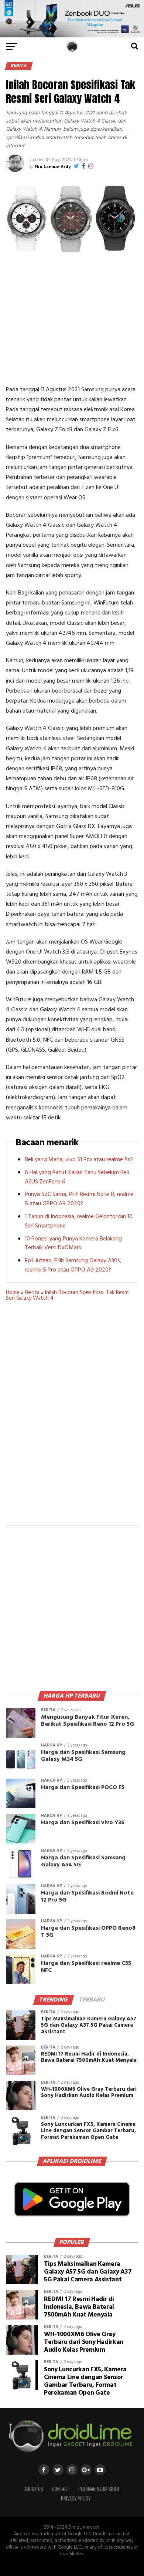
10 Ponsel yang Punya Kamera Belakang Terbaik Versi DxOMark (73, 1244)
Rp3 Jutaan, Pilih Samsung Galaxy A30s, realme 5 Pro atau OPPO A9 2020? (73, 1265)
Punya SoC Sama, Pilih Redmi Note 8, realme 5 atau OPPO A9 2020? (79, 1199)
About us (34, 2489)
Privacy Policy (76, 2498)
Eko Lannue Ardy (52, 167)
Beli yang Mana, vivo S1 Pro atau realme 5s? (79, 1160)
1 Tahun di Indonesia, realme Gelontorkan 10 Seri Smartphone (79, 1221)
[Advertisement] (72, 322)
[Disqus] (72, 1418)
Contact (61, 2489)
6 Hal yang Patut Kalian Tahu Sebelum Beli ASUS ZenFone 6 (77, 1177)
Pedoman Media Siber (99, 2489)
